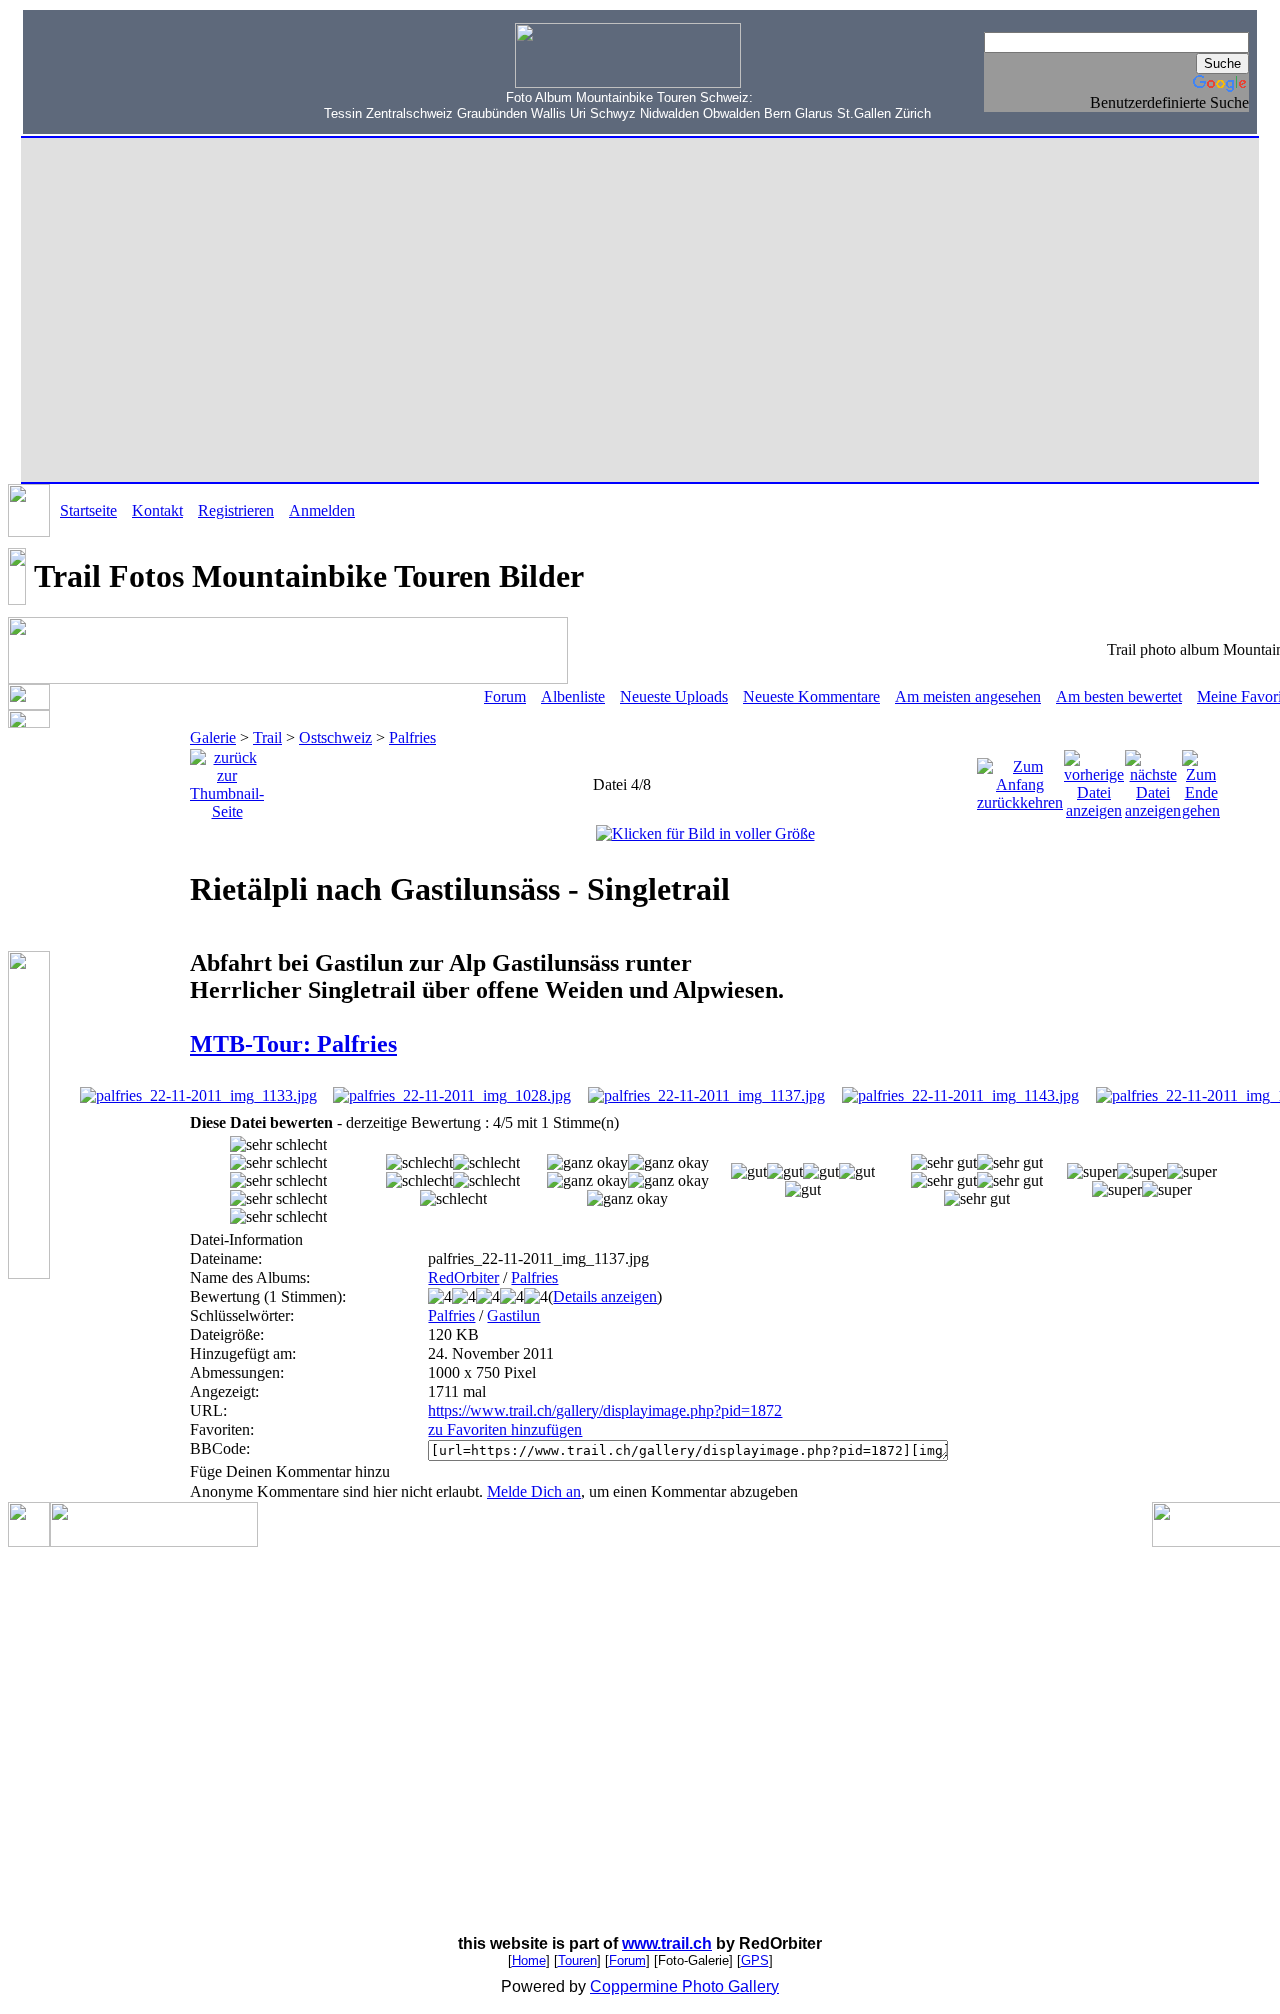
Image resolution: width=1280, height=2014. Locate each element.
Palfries (412, 737)
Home (529, 1960)
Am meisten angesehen (968, 696)
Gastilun (513, 1315)
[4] (944, 1163)
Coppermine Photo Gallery (684, 1986)
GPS (755, 1960)
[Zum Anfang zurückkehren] (1020, 779)
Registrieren (236, 510)
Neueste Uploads (674, 696)
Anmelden (322, 510)
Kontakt (157, 510)
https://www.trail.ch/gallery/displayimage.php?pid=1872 (605, 1410)
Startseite (88, 510)
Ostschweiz (335, 737)
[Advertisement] (151, 81)
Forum (505, 696)
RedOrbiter (463, 1277)
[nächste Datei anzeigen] (1153, 779)
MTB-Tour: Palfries (293, 1044)
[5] (1092, 1172)
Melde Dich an (534, 1491)
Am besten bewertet (1119, 696)
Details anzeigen (605, 1296)
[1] (419, 1163)
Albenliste (573, 696)
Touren (577, 1960)
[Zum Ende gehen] (1201, 779)
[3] (749, 1172)
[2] (587, 1163)
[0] (278, 1145)
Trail (267, 737)
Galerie (213, 737)
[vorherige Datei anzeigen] (1094, 779)
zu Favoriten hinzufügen (505, 1429)
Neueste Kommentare (811, 696)
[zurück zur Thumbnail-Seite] (227, 779)
